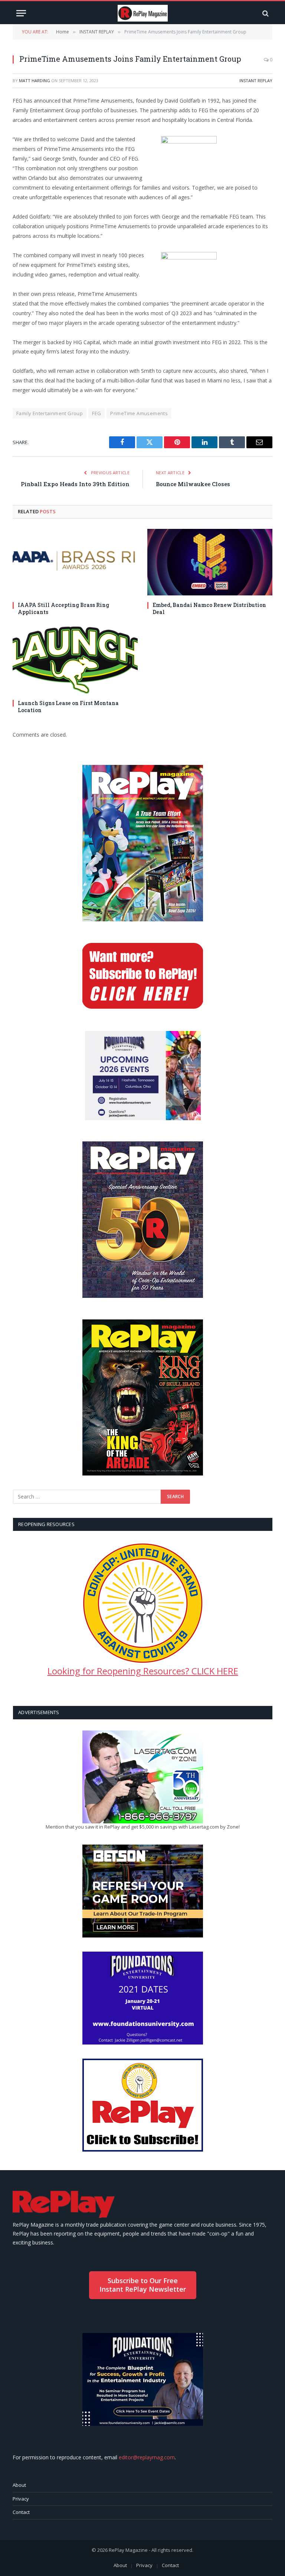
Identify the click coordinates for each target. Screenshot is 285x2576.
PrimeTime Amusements (139, 413)
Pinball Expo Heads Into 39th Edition (75, 484)
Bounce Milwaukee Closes (193, 484)
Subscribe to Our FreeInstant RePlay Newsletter (143, 2285)
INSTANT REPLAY (256, 80)
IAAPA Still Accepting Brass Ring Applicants (63, 608)
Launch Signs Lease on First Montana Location (68, 707)
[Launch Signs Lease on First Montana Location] (75, 660)
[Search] (265, 13)
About (19, 2485)
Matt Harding (35, 80)
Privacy (21, 2499)
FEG (96, 413)
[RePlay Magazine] (143, 13)
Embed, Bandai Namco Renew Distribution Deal (209, 608)
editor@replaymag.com (147, 2457)
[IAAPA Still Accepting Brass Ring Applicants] (75, 562)
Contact (21, 2512)
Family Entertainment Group (50, 413)
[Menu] (21, 13)
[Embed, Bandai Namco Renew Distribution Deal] (210, 562)
